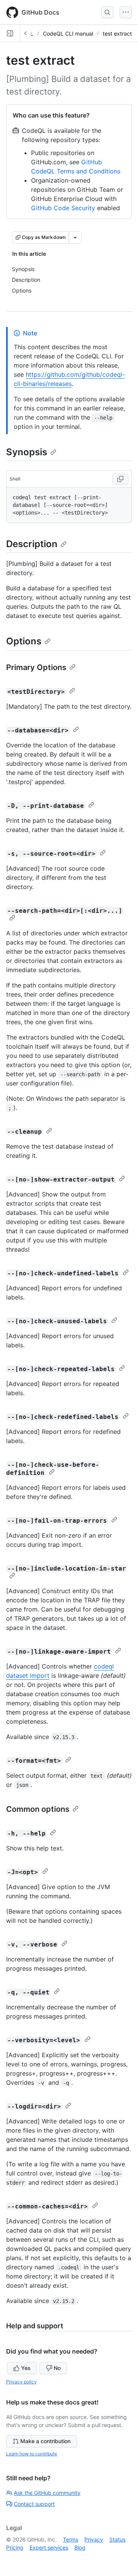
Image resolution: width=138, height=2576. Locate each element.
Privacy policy (21, 2382)
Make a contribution (45, 2441)
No (57, 2368)
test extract (117, 34)
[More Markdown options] (75, 237)
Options (24, 641)
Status (117, 2539)
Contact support (34, 2504)
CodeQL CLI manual (68, 34)
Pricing (15, 2547)
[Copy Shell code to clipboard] (120, 479)
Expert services (49, 2547)
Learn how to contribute (32, 2454)
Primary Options (36, 667)
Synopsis (27, 452)
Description (32, 544)
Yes (26, 2368)
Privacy (94, 2539)
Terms (71, 2539)
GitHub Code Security (63, 208)
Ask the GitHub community (47, 2493)
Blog (80, 2547)
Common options (38, 1809)
